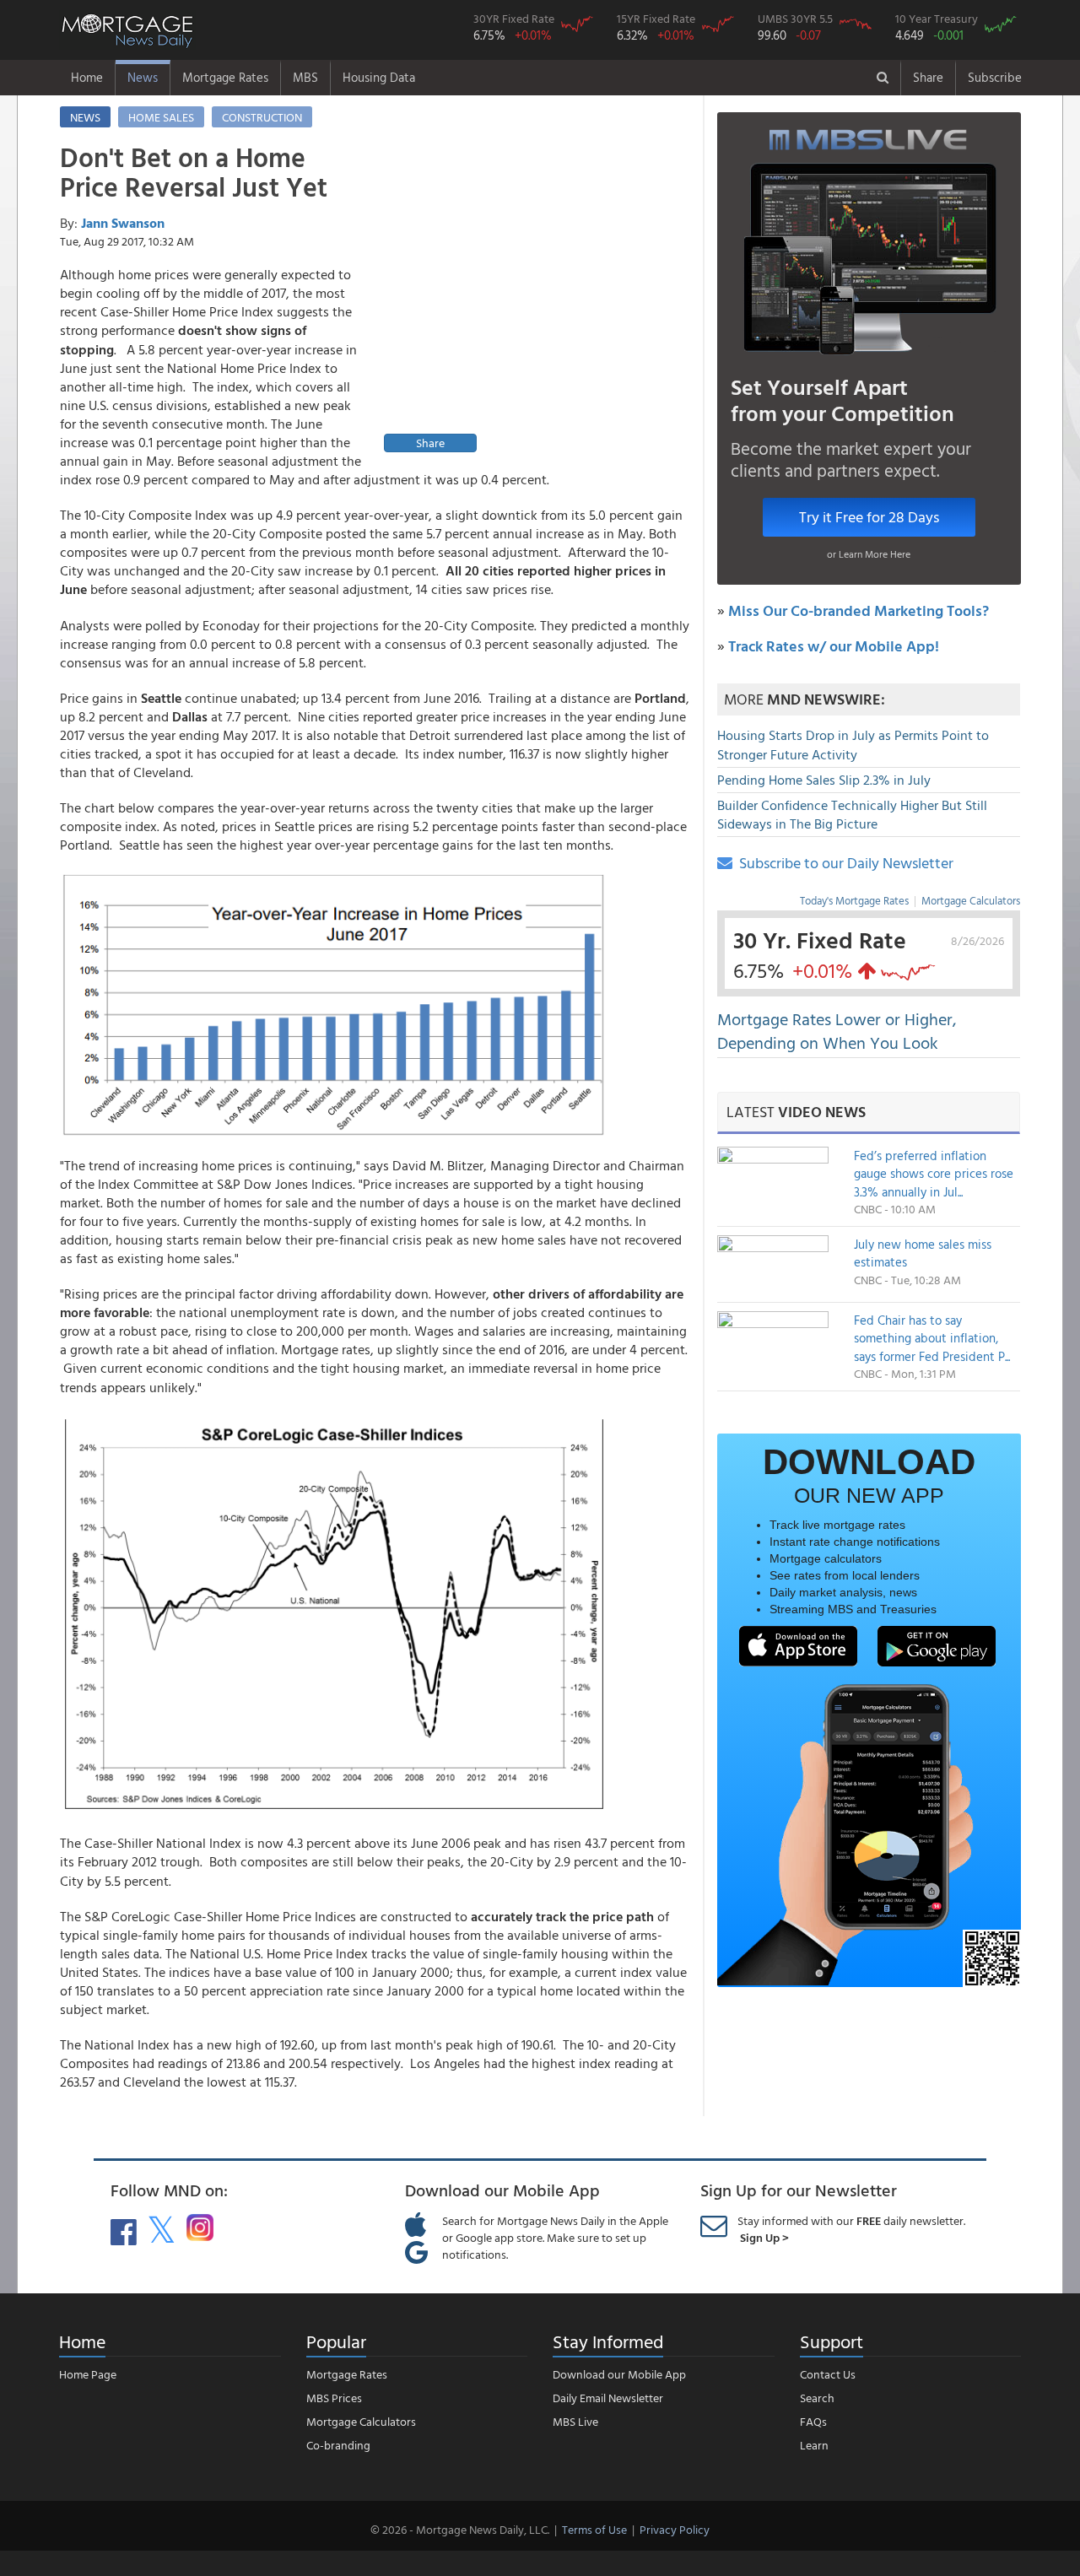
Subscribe (995, 77)
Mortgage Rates (225, 77)
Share (928, 77)
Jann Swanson (123, 223)
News (143, 77)
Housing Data (379, 77)
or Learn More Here (869, 554)
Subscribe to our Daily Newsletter (843, 863)
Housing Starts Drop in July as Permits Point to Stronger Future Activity (853, 745)
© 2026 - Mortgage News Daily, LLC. (460, 2529)
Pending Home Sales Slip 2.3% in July (824, 780)
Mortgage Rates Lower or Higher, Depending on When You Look (837, 1031)
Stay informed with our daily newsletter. (851, 2229)
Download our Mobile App (619, 2374)
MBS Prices (334, 2398)
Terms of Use (594, 2529)
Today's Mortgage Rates (854, 900)
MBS (305, 77)
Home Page (88, 2374)
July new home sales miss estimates (923, 1253)
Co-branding (338, 2445)
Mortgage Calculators (971, 900)
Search (817, 2398)
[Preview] (533, 300)
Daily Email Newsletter (608, 2398)
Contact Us (828, 2374)
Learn (814, 2445)
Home (87, 77)
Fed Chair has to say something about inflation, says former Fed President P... (932, 1338)
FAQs (813, 2421)
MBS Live (575, 2421)
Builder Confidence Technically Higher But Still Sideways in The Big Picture (852, 815)
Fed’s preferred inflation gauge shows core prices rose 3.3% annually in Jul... (934, 1174)
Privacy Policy (675, 2529)
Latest (796, 1112)
